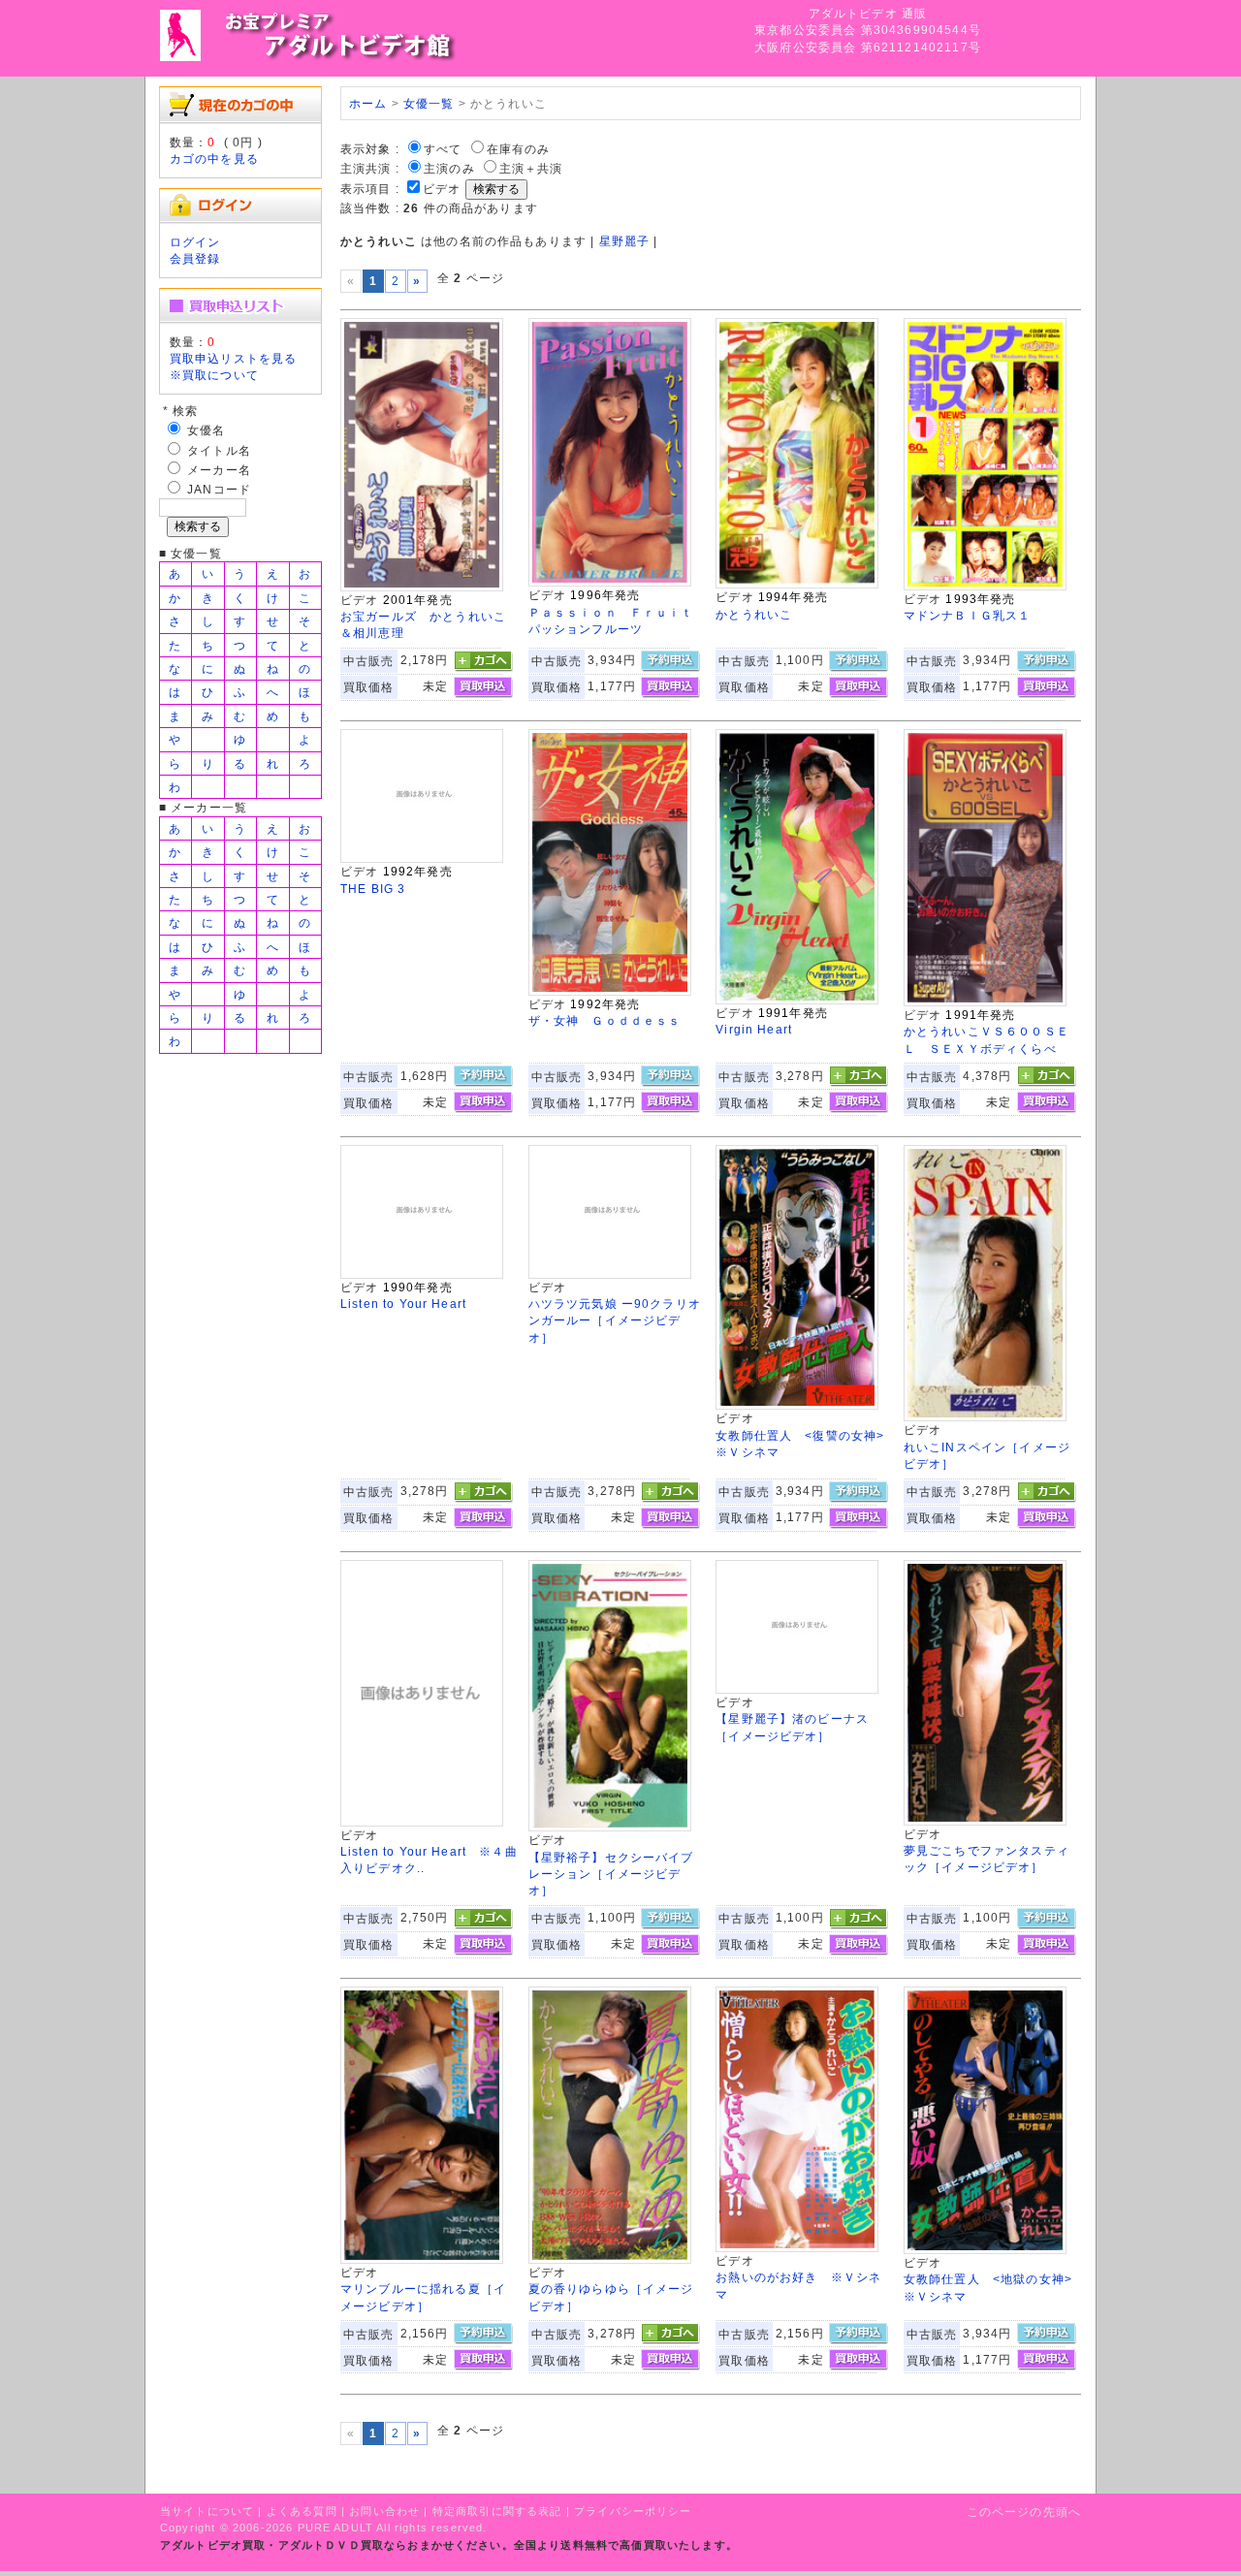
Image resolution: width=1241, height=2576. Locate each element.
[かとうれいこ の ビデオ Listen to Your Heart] (422, 1274)
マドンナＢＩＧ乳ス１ (968, 615)
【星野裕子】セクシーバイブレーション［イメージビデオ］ (611, 1874)
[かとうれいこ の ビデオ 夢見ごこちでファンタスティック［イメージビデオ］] (985, 1821)
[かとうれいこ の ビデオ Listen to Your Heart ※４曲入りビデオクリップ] (422, 1822)
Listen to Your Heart (403, 1304)
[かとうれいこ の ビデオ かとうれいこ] (797, 584)
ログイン (195, 242)
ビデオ (442, 189)
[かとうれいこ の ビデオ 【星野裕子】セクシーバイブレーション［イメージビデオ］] (610, 1827)
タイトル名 (219, 450)
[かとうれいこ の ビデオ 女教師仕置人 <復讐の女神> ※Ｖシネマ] (797, 1405)
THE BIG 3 (373, 889)
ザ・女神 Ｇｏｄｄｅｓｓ (605, 1020)
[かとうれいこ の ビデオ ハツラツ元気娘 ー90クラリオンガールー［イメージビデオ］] (610, 1274)
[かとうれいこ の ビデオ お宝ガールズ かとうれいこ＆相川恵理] (422, 587)
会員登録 (195, 258)
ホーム (368, 103)
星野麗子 (625, 241)
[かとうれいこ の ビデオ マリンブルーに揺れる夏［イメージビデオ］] (422, 2259)
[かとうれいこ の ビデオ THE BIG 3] (422, 859)
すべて (443, 149)
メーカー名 (219, 470)
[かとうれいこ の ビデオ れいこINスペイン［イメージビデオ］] (985, 1417)
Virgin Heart (754, 1029)
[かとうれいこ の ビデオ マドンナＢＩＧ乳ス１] (985, 586)
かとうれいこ (754, 614)
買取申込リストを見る (234, 358)
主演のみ (449, 168)
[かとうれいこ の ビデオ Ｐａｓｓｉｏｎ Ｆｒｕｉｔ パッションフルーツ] (610, 582)
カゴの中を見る (214, 159)
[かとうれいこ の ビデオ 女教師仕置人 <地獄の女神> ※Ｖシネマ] (985, 2250)
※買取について (214, 375)
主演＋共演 (531, 168)
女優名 (206, 430)
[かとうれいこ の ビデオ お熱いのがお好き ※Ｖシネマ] (797, 2248)
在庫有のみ (519, 149)
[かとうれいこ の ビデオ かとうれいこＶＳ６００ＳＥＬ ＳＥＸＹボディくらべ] (985, 1002)
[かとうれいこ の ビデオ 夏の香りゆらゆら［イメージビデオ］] (610, 2259)
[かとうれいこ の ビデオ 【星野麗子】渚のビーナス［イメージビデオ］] (797, 1689)
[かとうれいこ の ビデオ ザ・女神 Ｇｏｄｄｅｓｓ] (610, 991)
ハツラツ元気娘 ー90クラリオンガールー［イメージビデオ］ (615, 1320)
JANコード (219, 489)
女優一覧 (429, 103)
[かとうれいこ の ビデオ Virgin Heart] (797, 1000)
